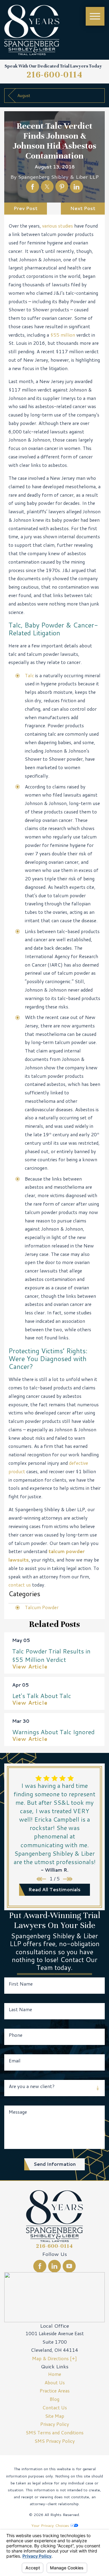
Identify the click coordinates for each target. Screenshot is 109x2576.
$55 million (63, 335)
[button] (95, 16)
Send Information (55, 2164)
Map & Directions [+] (54, 2358)
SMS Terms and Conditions (55, 2433)
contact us (20, 1585)
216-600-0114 (55, 75)
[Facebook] (40, 2266)
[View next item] (68, 1879)
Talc (29, 675)
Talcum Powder (42, 1607)
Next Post (83, 208)
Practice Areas (55, 2391)
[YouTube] (69, 2266)
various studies (58, 226)
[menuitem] (54, 2374)
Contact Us (55, 2408)
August (24, 95)
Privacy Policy (55, 2424)
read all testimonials (54, 1889)
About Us (55, 2383)
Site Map (55, 2416)
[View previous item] (41, 1879)
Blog (54, 2399)
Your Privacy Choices (51, 2525)
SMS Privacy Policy (55, 2441)
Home (55, 2374)
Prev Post (26, 208)
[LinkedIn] (54, 2266)
